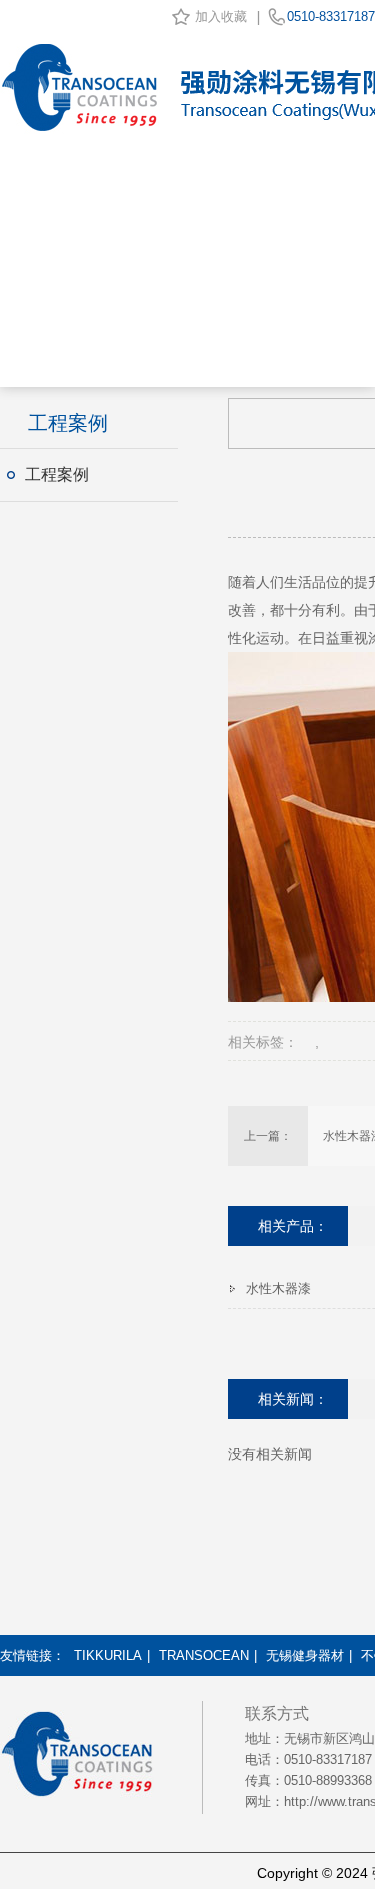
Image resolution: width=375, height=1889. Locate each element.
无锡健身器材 (305, 1655)
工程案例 (57, 474)
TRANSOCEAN (204, 1655)
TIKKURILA (108, 1655)
